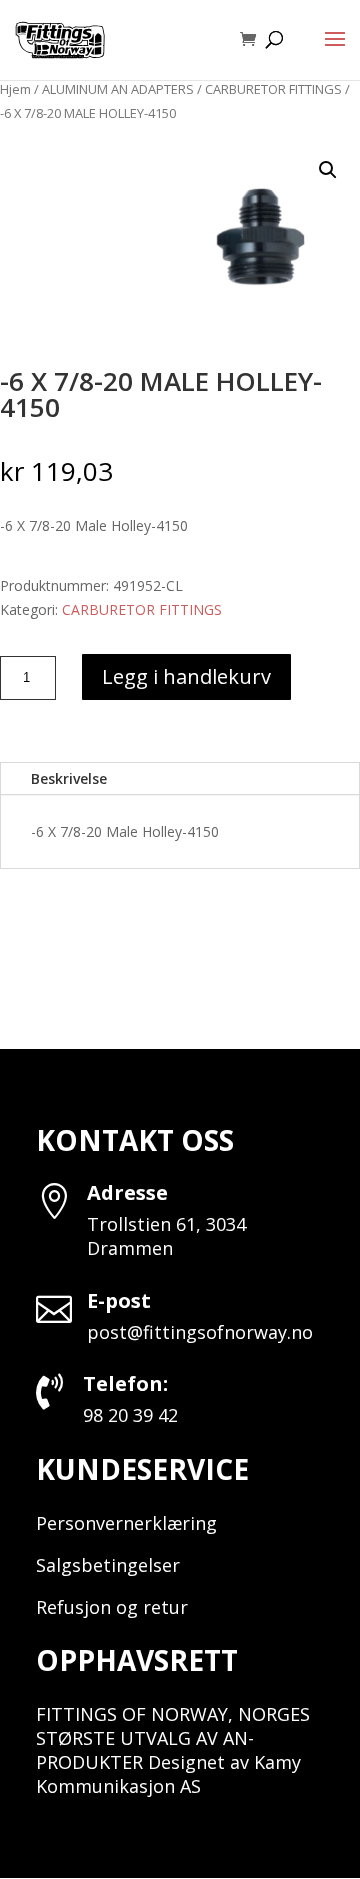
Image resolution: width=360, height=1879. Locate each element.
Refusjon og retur (112, 1607)
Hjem (15, 89)
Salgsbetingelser (108, 1565)
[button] (328, 170)
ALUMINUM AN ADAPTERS (118, 89)
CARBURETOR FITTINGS (273, 89)
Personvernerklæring (126, 1523)
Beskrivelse (69, 778)
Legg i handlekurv (186, 676)
